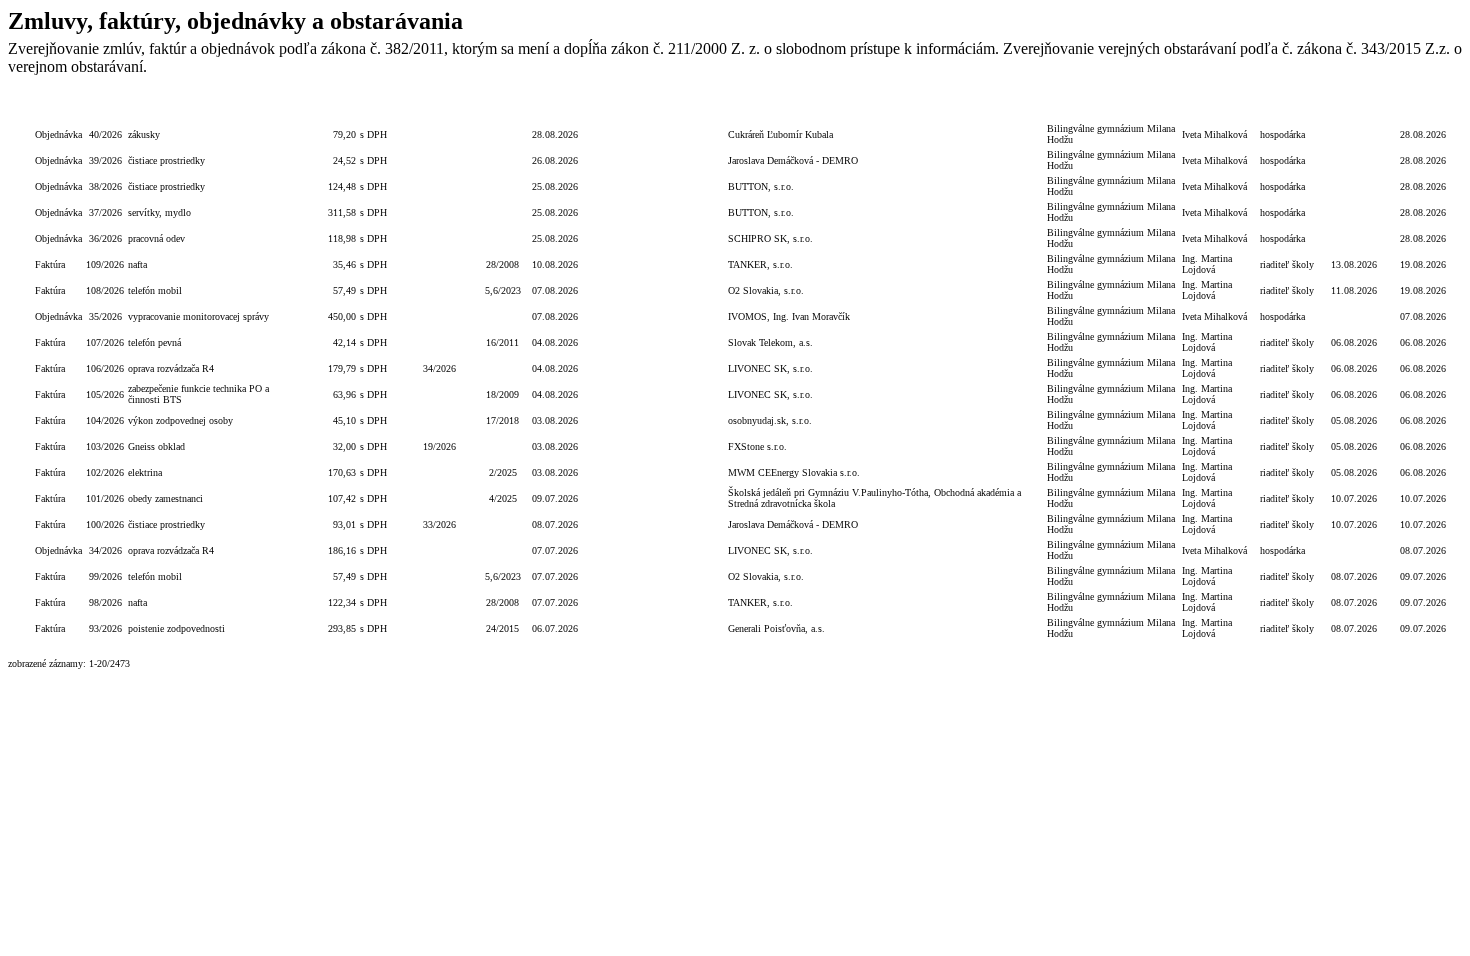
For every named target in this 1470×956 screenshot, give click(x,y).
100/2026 (105, 524)
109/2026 (105, 264)
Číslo (105, 108)
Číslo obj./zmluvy (439, 108)
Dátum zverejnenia (1423, 108)
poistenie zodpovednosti (176, 628)
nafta (137, 264)
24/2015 (502, 628)
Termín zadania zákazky (681, 108)
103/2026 (105, 446)
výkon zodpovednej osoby (180, 420)
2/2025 (503, 472)
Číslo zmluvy (502, 108)
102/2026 (105, 472)
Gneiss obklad (156, 446)
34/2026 (439, 368)
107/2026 (105, 342)
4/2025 (503, 498)
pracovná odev (156, 238)
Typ (58, 108)
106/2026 (105, 368)
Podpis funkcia (1290, 108)
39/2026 (105, 160)
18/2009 (502, 394)
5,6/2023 (503, 290)
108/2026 (105, 290)
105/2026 (105, 394)
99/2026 (105, 576)
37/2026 (105, 212)
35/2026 (105, 316)
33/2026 (439, 524)
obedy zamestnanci (165, 498)
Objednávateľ (1112, 108)
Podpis (1219, 108)
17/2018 (502, 420)
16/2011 (502, 342)
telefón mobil (155, 290)
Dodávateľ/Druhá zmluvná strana (886, 108)
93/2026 (105, 628)
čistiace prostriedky (166, 160)
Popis (208, 108)
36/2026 (105, 238)
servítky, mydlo (159, 212)
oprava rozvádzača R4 (171, 368)
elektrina (145, 472)
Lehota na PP (608, 108)
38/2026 (105, 186)
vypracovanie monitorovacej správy (198, 316)
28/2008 (502, 264)
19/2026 (439, 446)
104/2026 (105, 420)
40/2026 (105, 134)
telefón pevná (154, 342)
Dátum (555, 108)
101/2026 (105, 498)
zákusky (144, 134)
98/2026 (105, 602)
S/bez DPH (380, 108)
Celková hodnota (324, 108)
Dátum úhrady (1354, 108)
